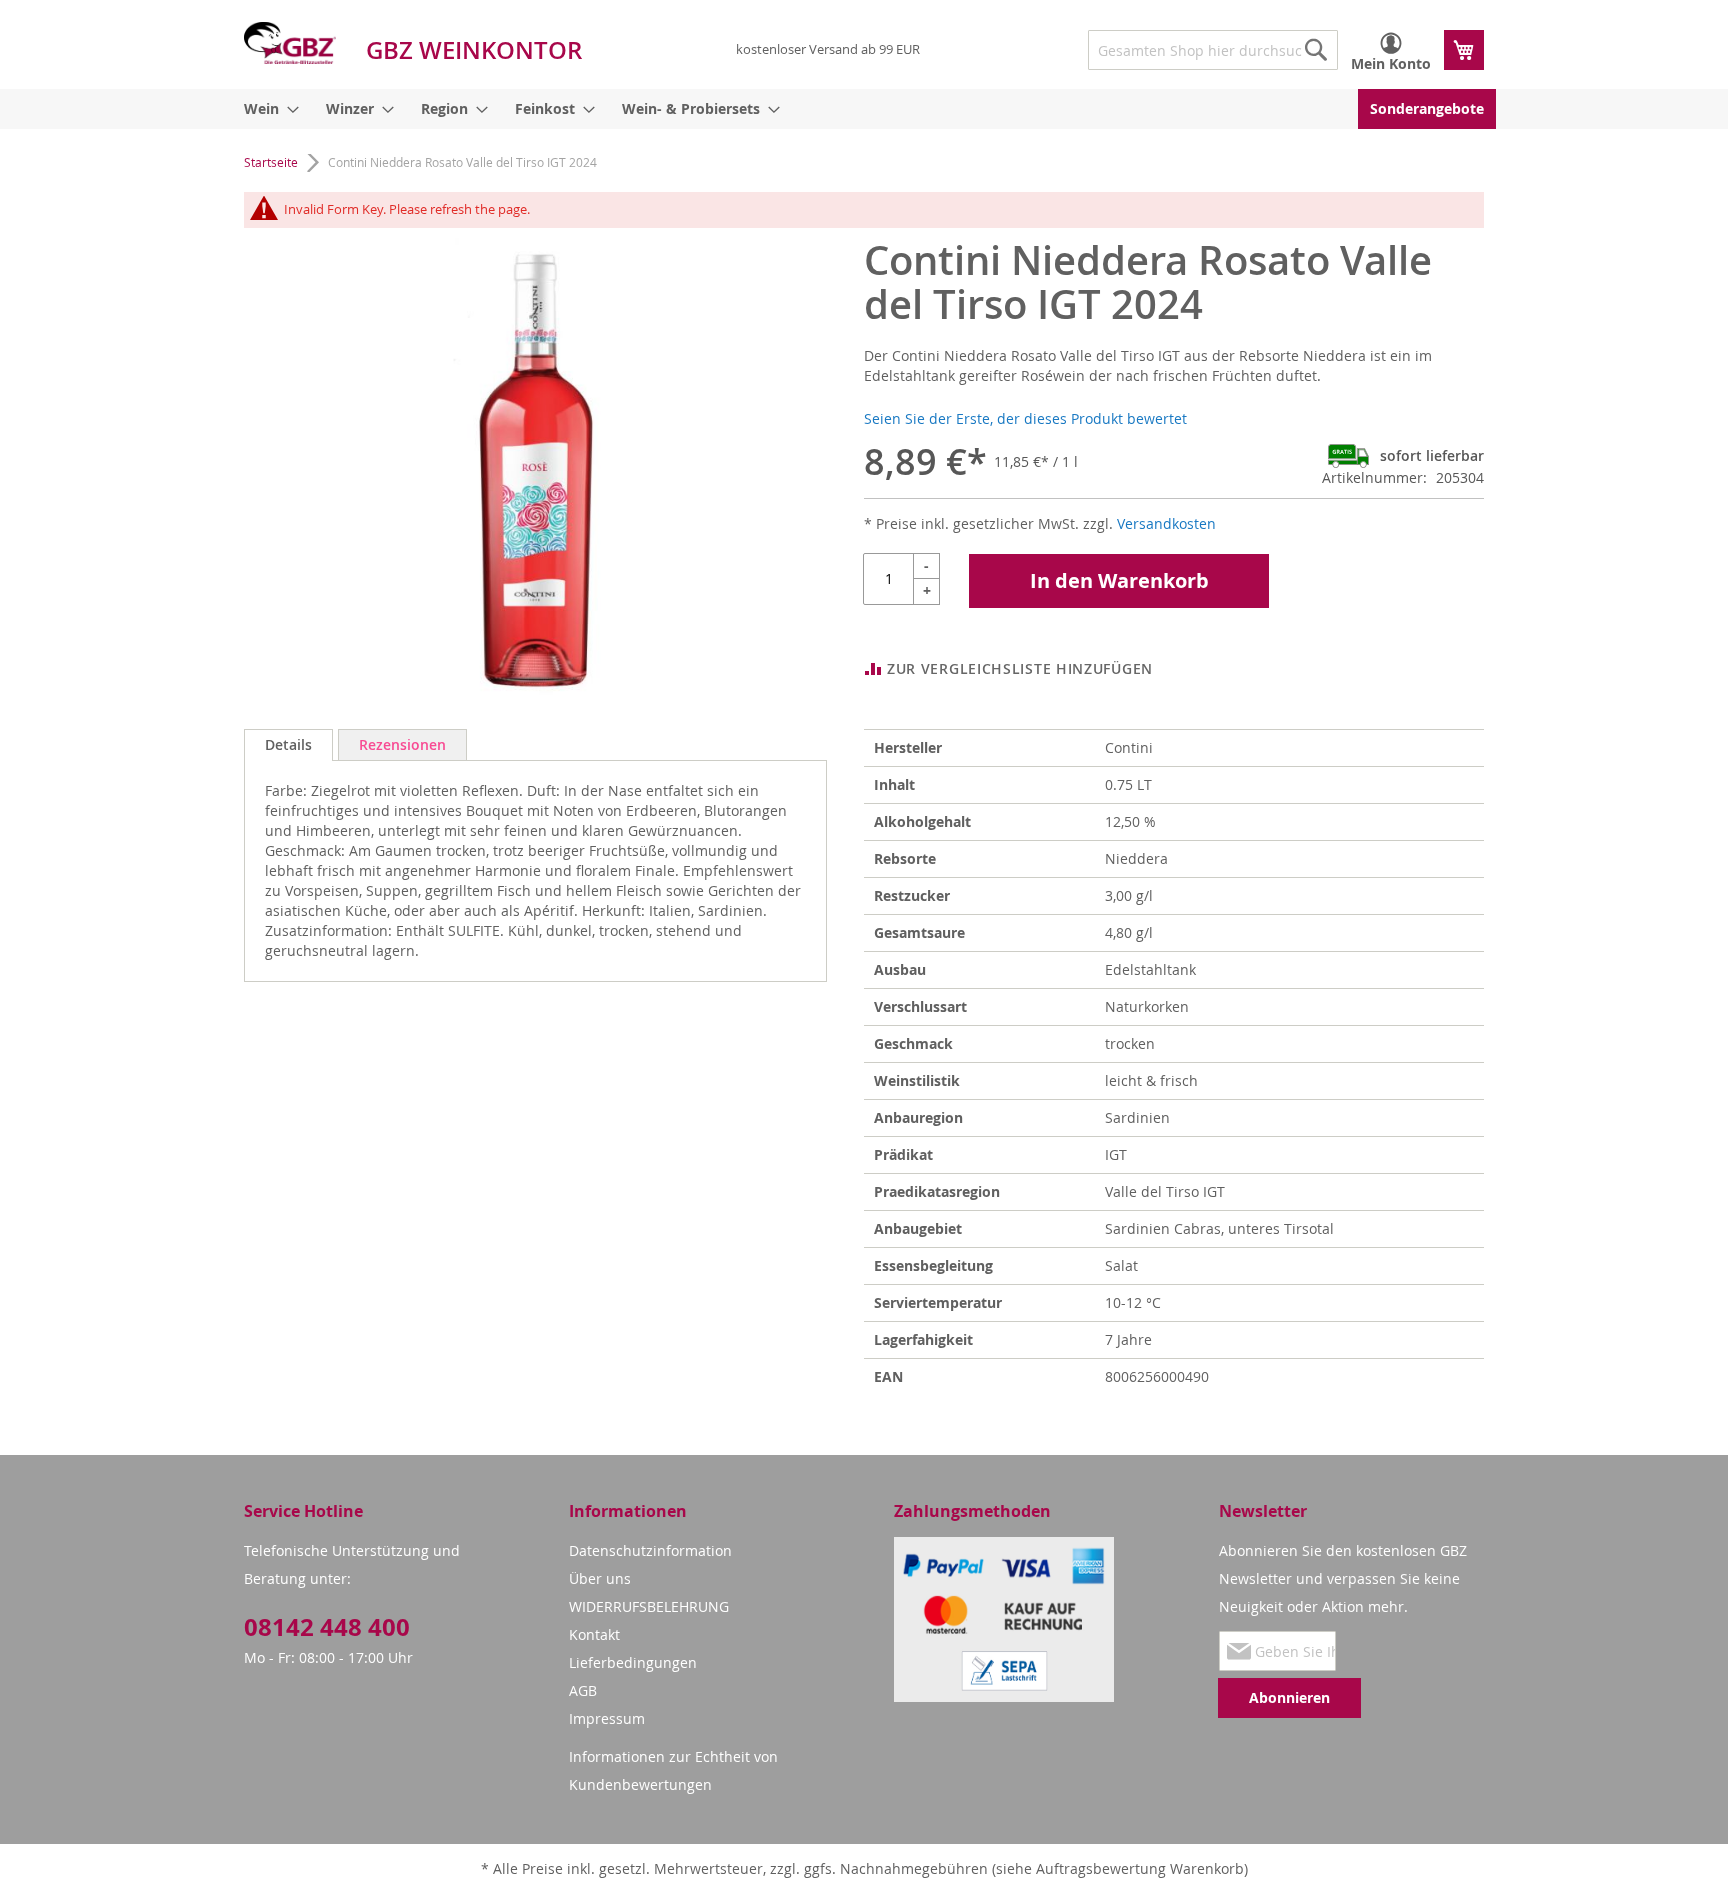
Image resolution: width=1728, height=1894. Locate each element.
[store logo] (290, 43)
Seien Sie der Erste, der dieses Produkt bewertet (1025, 418)
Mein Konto (1391, 63)
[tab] (288, 745)
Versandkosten (1166, 523)
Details (288, 744)
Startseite (271, 162)
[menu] (864, 109)
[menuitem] (268, 109)
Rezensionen (402, 744)
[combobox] (1213, 50)
